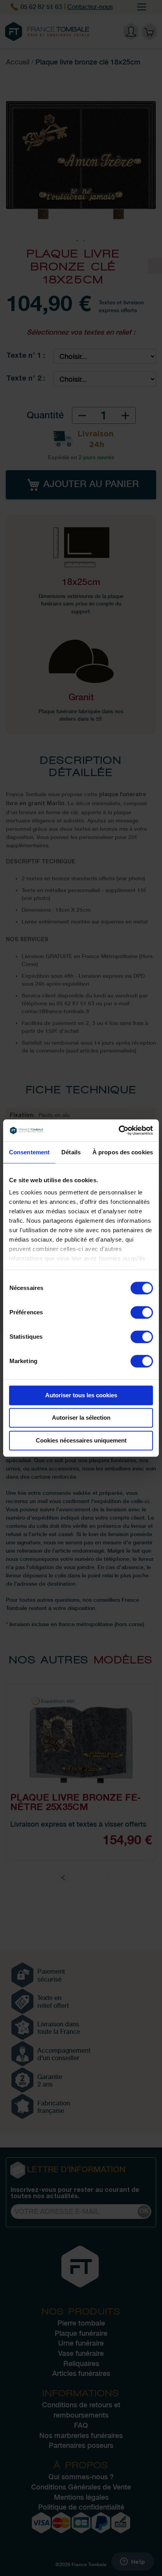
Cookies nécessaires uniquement (81, 1440)
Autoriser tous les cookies (81, 1395)
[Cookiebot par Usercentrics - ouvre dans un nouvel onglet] (119, 1130)
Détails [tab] (71, 1152)
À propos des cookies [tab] (123, 1152)
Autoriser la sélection (81, 1418)
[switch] (142, 1313)
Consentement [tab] (29, 1152)
